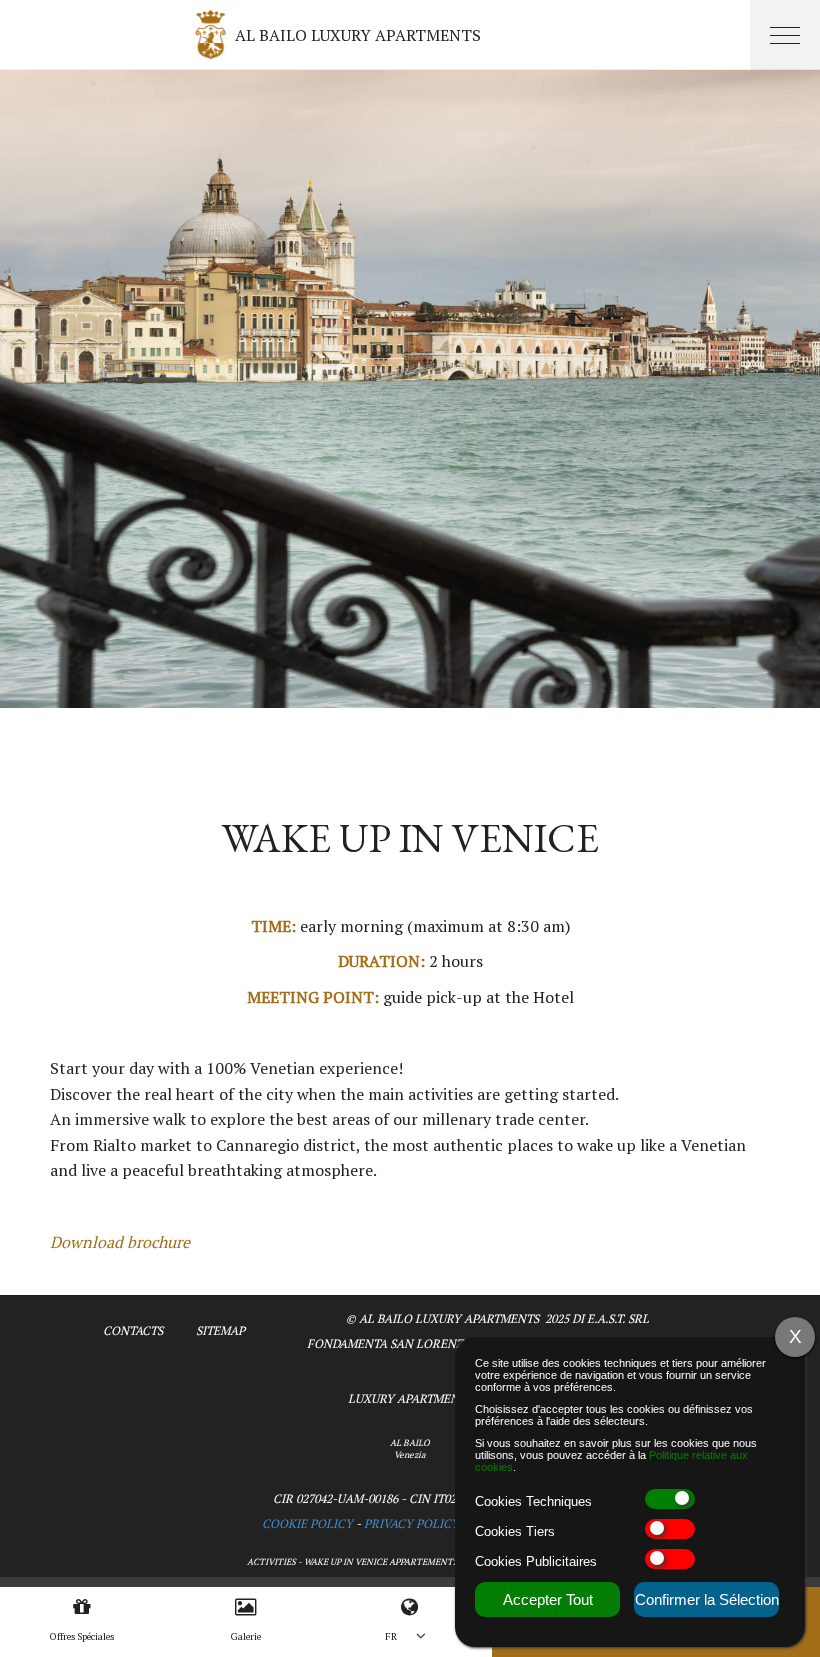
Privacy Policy (411, 1523)
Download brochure (120, 1242)
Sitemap (220, 1330)
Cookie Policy (307, 1523)
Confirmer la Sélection (707, 1599)
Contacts (133, 1330)
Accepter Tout (548, 1599)
